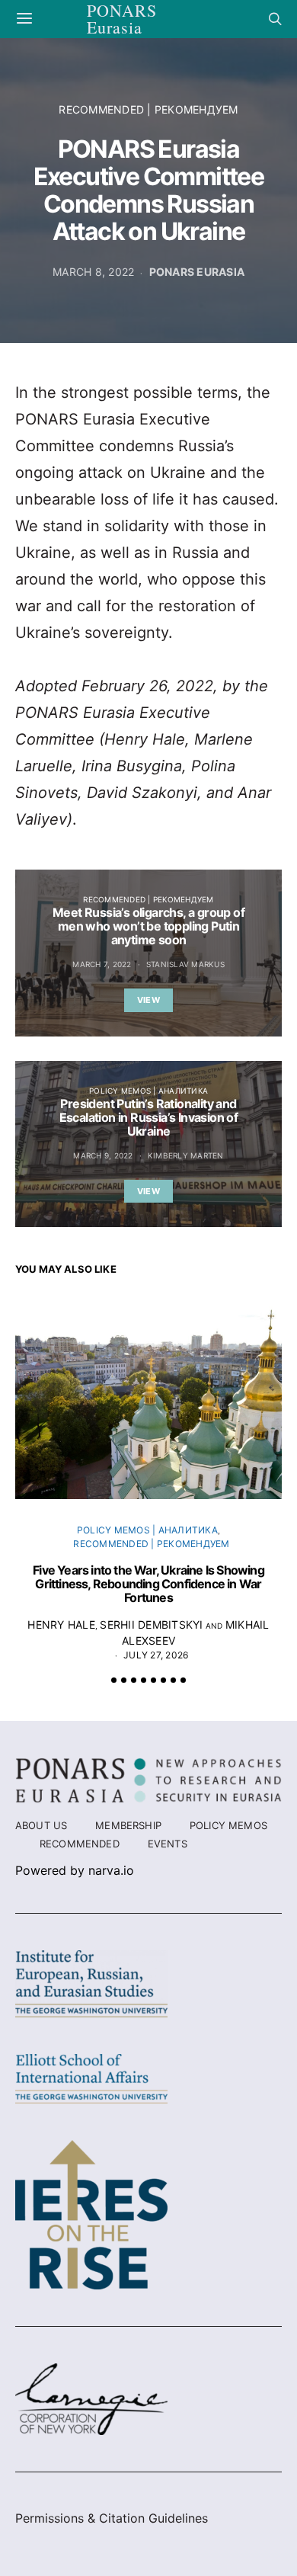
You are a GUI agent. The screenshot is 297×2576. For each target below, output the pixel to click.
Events (168, 1844)
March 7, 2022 (102, 964)
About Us (41, 1825)
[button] (114, 1680)
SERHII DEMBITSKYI (151, 1624)
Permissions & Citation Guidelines (112, 2518)
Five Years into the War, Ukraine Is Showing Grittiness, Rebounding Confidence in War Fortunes (148, 1584)
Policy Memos (228, 1825)
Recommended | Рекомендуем (148, 109)
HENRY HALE (61, 1624)
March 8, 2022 (93, 272)
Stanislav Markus (185, 964)
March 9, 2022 (103, 1155)
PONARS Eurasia (197, 272)
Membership (128, 1825)
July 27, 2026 (156, 1655)
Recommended (80, 1844)
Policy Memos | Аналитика (148, 1091)
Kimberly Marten (186, 1155)
